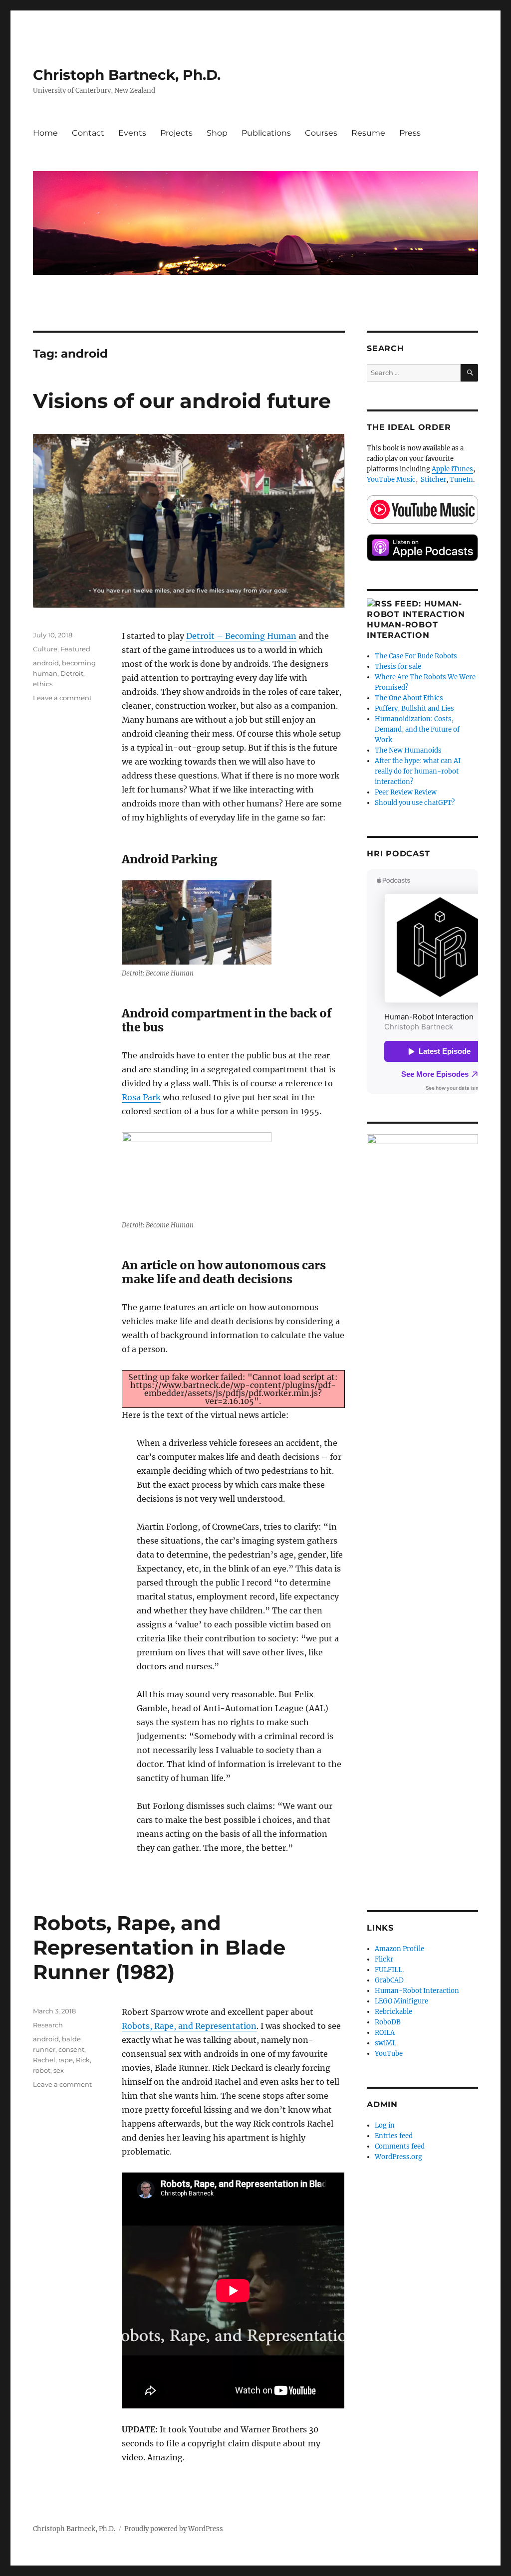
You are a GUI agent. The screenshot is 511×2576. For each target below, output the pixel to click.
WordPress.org (398, 2157)
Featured (75, 649)
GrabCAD (389, 1980)
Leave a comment (62, 698)
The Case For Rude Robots (417, 656)
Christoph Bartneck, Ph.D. (127, 75)
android (46, 663)
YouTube (389, 2054)
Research (48, 2025)
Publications (266, 133)
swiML (385, 2043)
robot (42, 2070)
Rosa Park (141, 1097)
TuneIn (461, 480)
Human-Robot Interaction (417, 1991)
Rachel (44, 2060)
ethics (43, 684)
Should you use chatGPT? (415, 803)
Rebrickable (393, 2012)
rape (66, 2060)
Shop (217, 133)
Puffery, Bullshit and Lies (414, 708)
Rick (83, 2060)
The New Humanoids (408, 750)
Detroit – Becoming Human (241, 636)
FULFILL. (389, 1970)
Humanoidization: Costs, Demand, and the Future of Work (417, 729)
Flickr (384, 1959)
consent (71, 2049)
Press (410, 133)
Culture (45, 649)
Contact (88, 133)
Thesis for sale (398, 667)
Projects (176, 133)
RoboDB (388, 2022)
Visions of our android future (182, 401)
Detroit (72, 673)
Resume (368, 133)
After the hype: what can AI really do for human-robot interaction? (418, 771)
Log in (385, 2125)
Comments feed (400, 2146)
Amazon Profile (399, 1949)
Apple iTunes (452, 469)
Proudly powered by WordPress (174, 2529)
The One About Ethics (409, 698)
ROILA (385, 2033)
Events (132, 133)
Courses (321, 133)
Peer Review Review (406, 792)
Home (45, 133)
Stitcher (433, 480)
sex (59, 2070)
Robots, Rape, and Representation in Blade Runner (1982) (159, 1947)
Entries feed (394, 2136)
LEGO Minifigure (401, 2001)
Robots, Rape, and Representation (189, 2026)
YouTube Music (391, 480)
